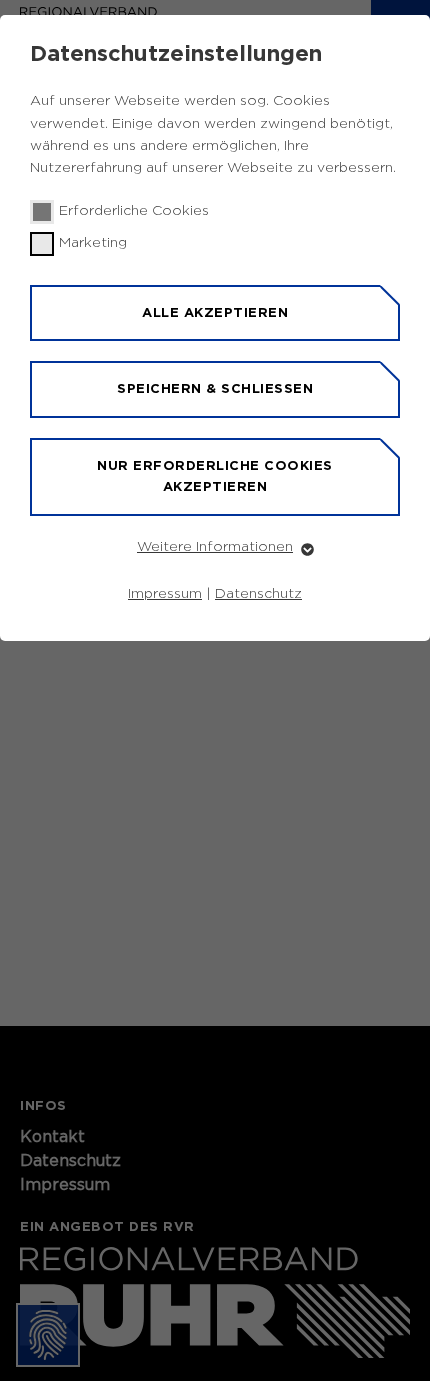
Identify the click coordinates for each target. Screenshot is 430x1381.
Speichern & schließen (215, 388)
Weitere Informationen (215, 547)
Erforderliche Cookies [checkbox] (134, 211)
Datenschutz (258, 594)
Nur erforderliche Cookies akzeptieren (215, 476)
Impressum (165, 594)
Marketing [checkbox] (93, 243)
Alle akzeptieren (215, 312)
